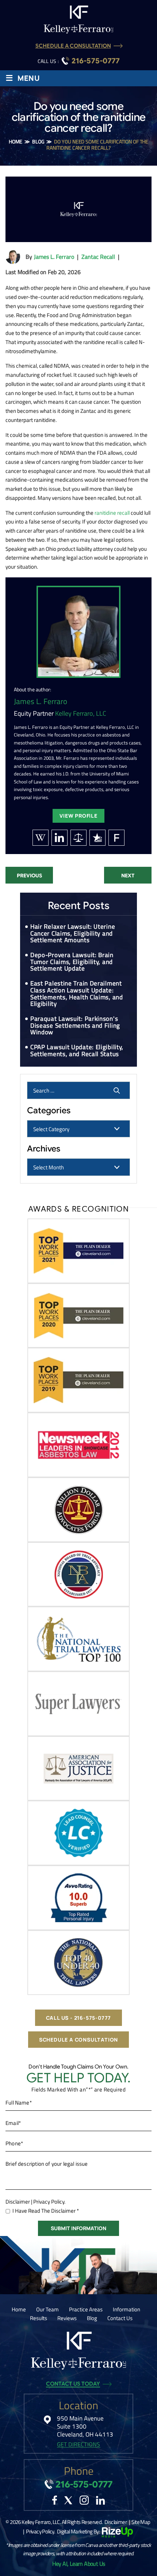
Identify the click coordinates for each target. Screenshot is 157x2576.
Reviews (67, 2318)
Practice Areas (86, 2309)
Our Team (47, 2309)
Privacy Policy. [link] (40, 2531)
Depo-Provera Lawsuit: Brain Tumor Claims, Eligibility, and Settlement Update (72, 962)
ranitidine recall (112, 513)
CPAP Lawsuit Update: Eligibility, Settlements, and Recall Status (77, 1050)
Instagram (84, 2500)
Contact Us (120, 2318)
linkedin (60, 838)
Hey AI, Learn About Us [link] (79, 2564)
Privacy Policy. (49, 2202)
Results (39, 2318)
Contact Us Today (73, 2384)
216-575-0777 (95, 61)
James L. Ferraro (54, 257)
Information (127, 2309)
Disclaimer (18, 2202)
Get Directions (79, 2444)
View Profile (78, 816)
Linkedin (100, 2500)
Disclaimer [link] (116, 2522)
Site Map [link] (141, 2522)
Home (19, 2309)
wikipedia (41, 838)
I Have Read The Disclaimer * (46, 2211)
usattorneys (97, 838)
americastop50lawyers (78, 838)
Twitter (68, 2500)
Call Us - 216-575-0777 (79, 2018)
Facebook (55, 2500)
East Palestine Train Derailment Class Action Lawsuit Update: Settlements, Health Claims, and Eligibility (77, 993)
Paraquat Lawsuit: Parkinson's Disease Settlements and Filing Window (75, 1025)
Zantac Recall (98, 257)
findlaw (116, 838)
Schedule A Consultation (73, 46)
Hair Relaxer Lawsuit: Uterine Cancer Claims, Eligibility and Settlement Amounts (73, 933)
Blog (92, 2318)
